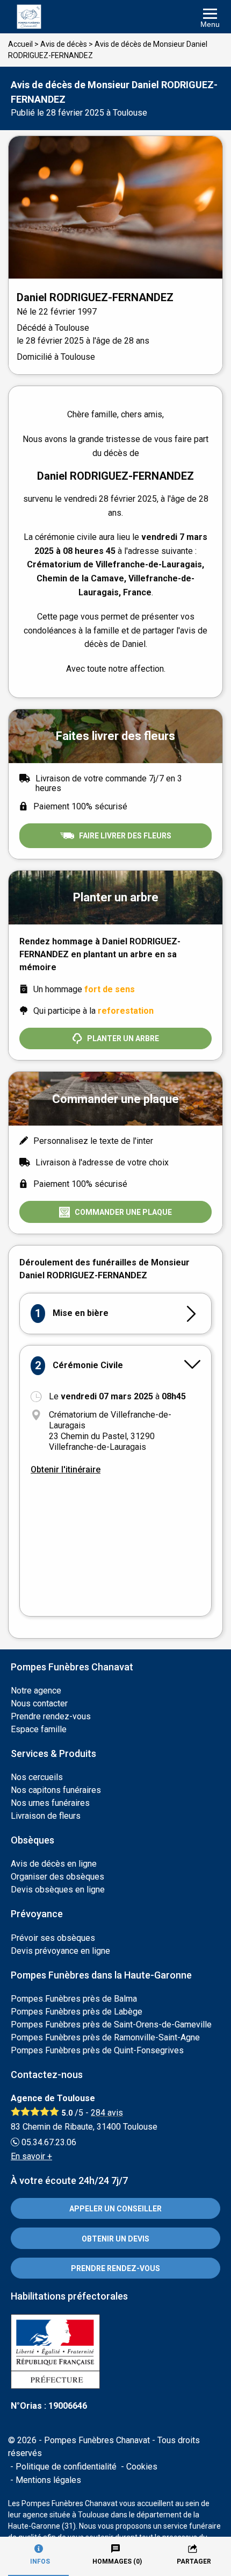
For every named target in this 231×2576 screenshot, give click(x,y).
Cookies (142, 2467)
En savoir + (31, 2156)
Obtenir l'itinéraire (66, 1470)
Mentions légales (48, 2480)
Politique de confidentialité (66, 2467)
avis (107, 2113)
